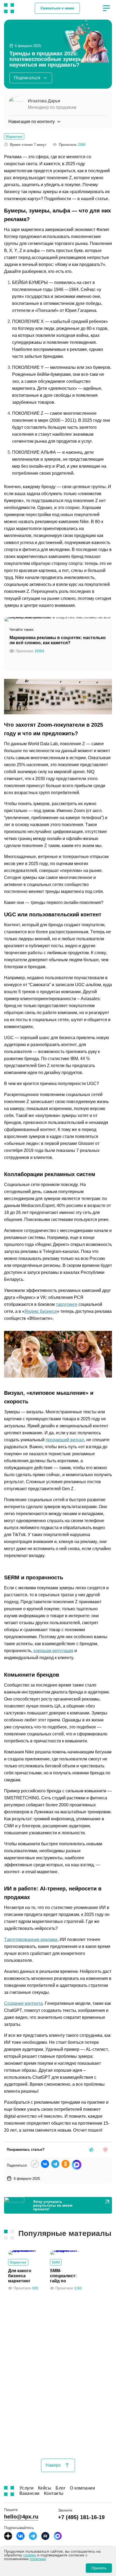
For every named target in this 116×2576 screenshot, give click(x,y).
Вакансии (30, 2494)
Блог (61, 2488)
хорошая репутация (53, 1651)
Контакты (54, 2494)
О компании (82, 2488)
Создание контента (23, 2003)
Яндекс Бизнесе (41, 1311)
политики (38, 2559)
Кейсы (45, 2488)
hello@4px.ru (21, 2517)
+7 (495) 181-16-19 (81, 2517)
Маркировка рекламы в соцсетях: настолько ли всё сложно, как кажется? (58, 640)
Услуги (27, 2488)
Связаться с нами (57, 8)
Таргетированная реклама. (31, 1939)
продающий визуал (65, 1440)
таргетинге (67, 1304)
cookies (30, 2555)
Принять (99, 2568)
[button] (106, 8)
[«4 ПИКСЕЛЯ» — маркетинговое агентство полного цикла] (9, 8)
